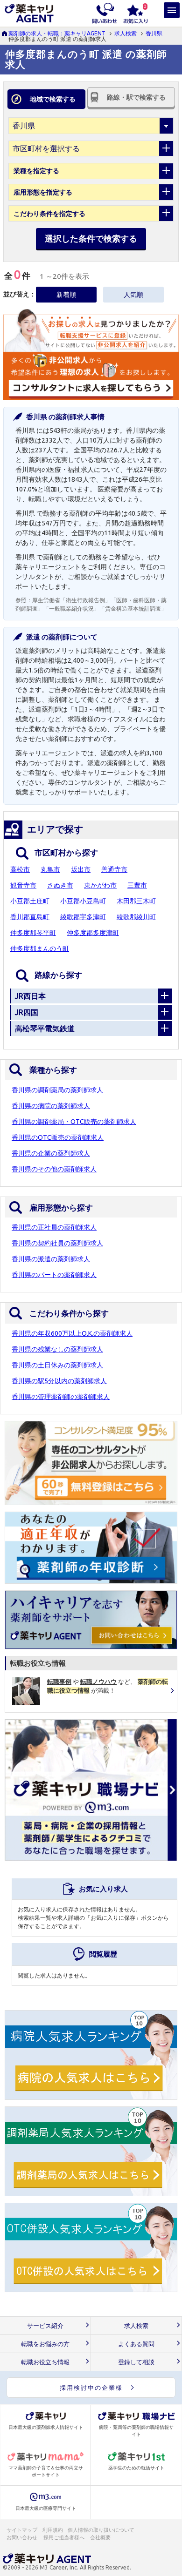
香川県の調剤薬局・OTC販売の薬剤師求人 (74, 1122)
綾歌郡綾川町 (136, 917)
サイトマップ (22, 2530)
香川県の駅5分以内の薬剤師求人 (59, 1381)
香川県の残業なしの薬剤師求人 (57, 1349)
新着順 (66, 295)
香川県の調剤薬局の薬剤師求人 (57, 1090)
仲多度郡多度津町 (93, 933)
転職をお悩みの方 (45, 2344)
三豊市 (137, 885)
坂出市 (81, 869)
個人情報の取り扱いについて (101, 2530)
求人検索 (126, 33)
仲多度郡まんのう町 (40, 948)
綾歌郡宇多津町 (83, 917)
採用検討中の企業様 (91, 2388)
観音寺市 (23, 885)
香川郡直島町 (30, 917)
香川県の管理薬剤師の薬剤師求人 (61, 1397)
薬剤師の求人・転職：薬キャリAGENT (57, 33)
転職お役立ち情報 (45, 2362)
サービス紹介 (45, 2326)
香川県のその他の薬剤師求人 (54, 1169)
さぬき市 (60, 885)
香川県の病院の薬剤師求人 (51, 1106)
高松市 (20, 869)
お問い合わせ (22, 2537)
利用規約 (53, 2530)
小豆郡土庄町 (30, 901)
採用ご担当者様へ (64, 2537)
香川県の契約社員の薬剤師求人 (57, 1243)
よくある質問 (136, 2344)
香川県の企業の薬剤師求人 (51, 1153)
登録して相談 (136, 2362)
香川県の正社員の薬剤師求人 (54, 1227)
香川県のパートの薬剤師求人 (54, 1275)
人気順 (133, 295)
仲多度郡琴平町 (33, 933)
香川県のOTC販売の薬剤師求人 (58, 1137)
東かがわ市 (100, 885)
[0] (136, 13)
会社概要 (101, 2537)
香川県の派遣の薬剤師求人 (51, 1259)
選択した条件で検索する (91, 238)
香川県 (154, 33)
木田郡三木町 (136, 901)
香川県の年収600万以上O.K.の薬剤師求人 (72, 1333)
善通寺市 (114, 869)
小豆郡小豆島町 (83, 901)
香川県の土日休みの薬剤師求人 (57, 1365)
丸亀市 (50, 869)
